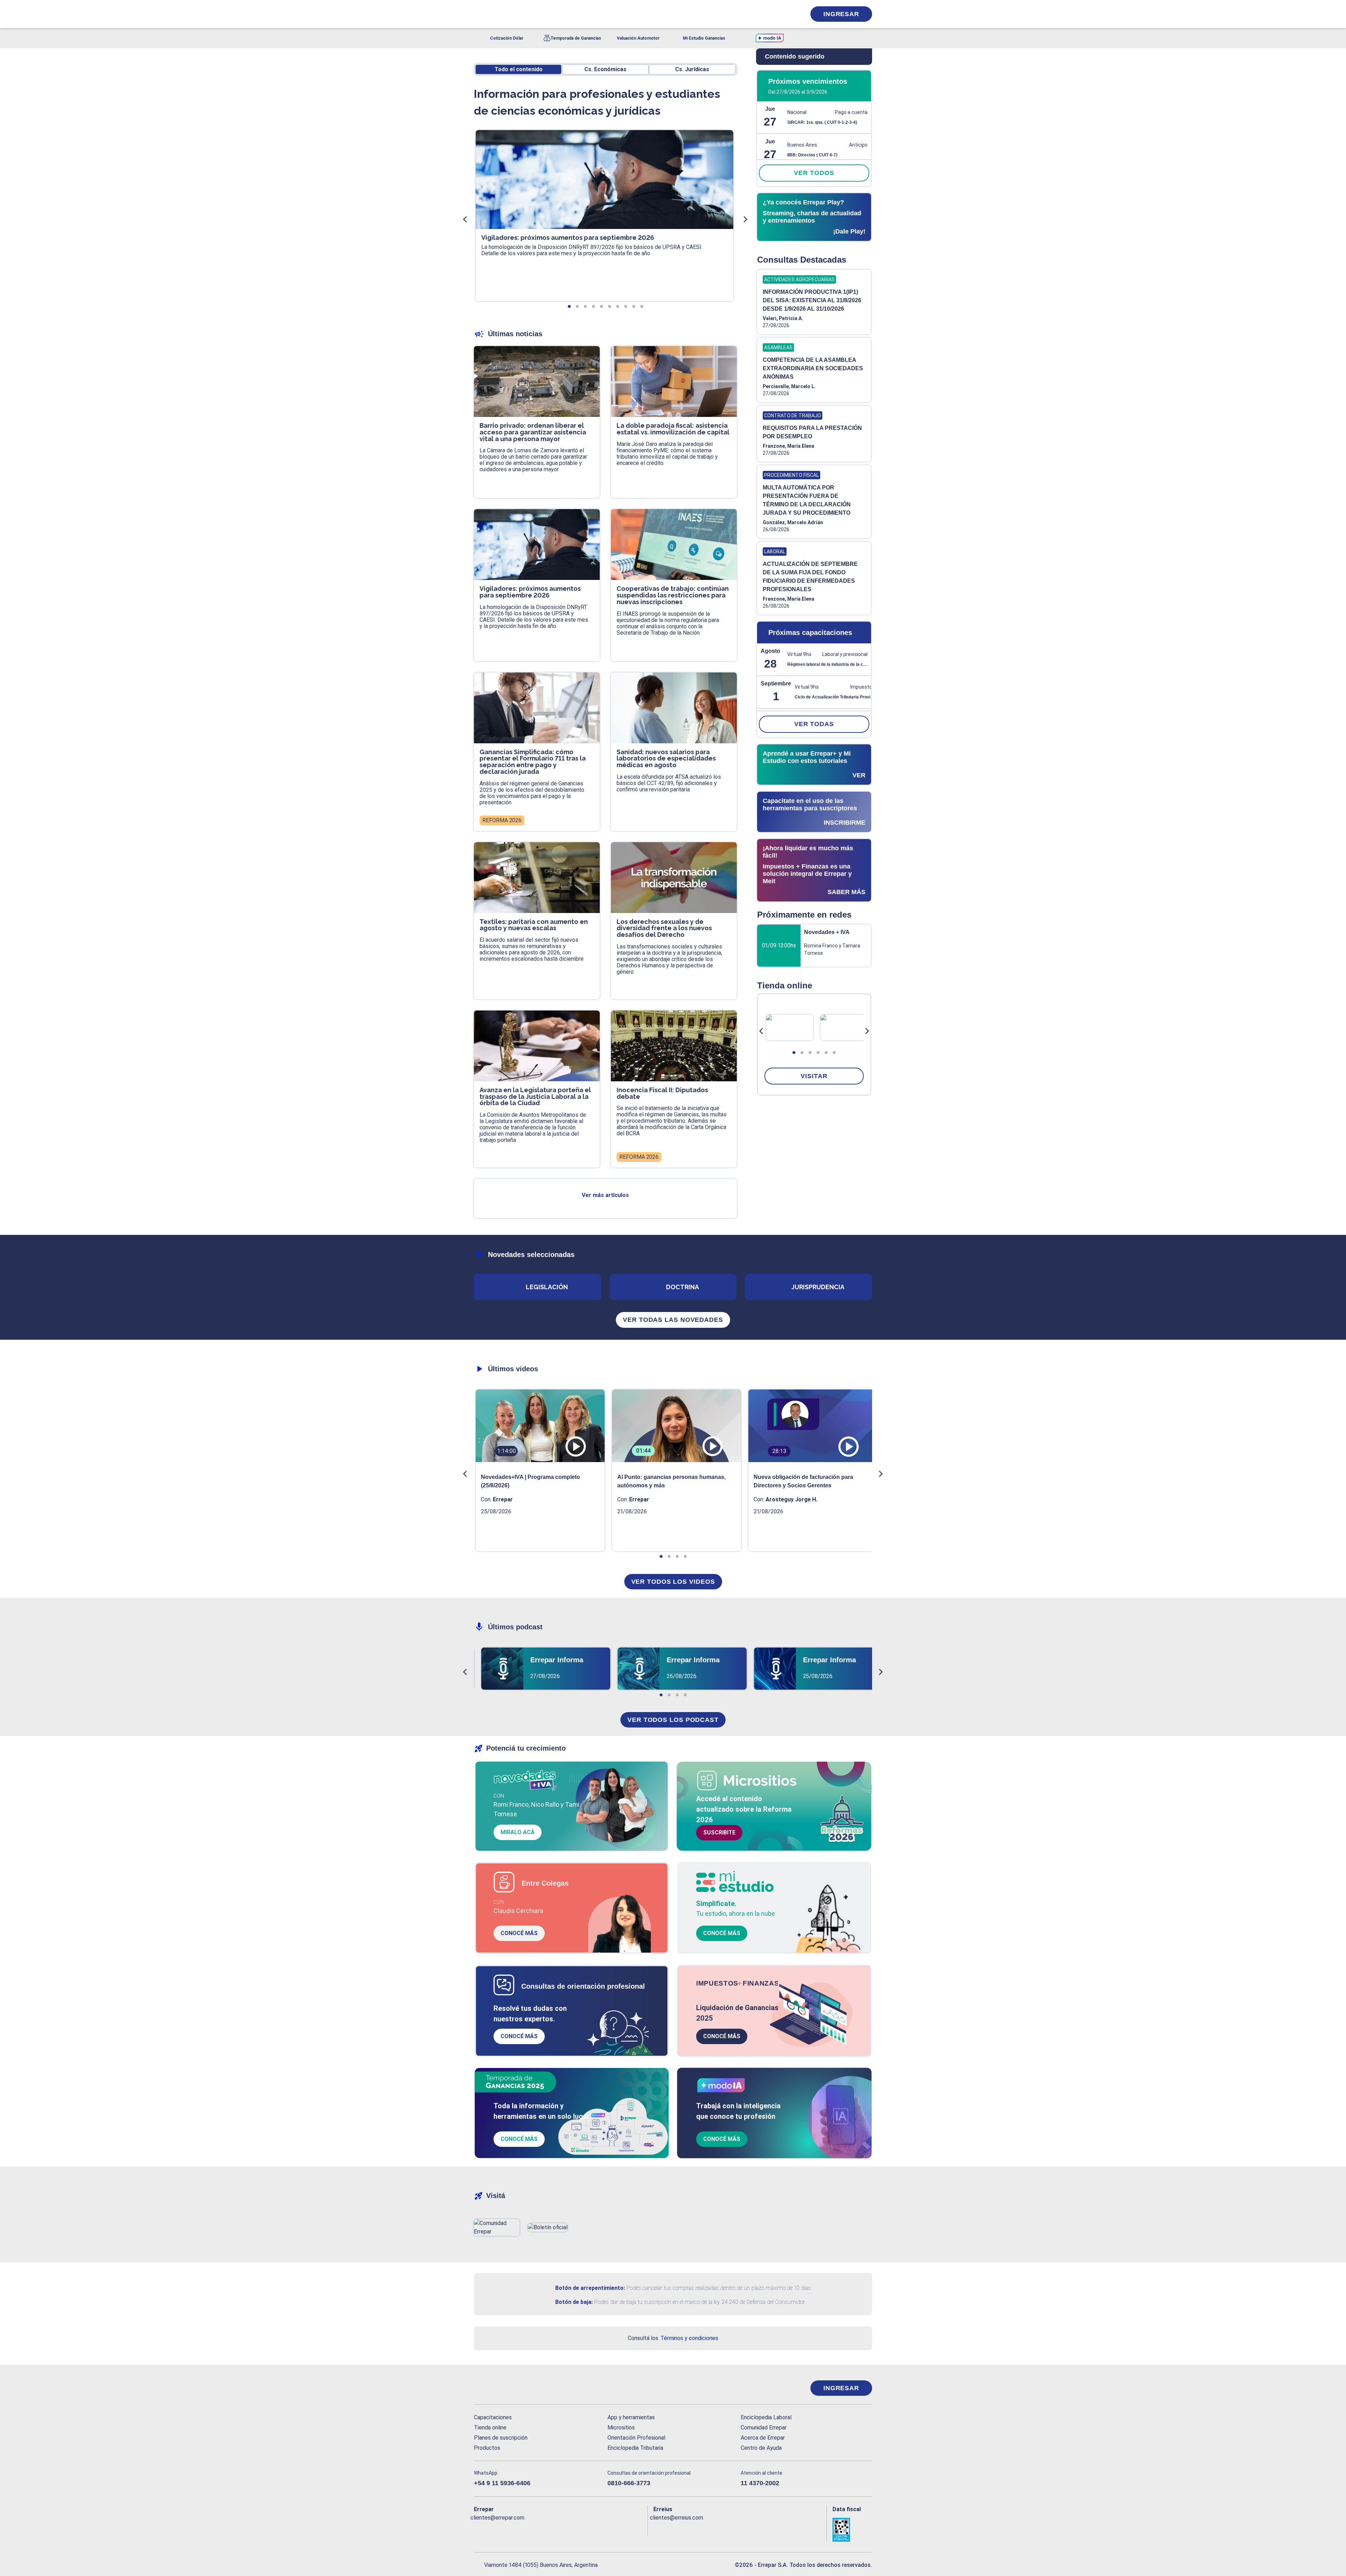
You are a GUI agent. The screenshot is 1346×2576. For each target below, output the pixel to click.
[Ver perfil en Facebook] (479, 2529)
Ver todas (814, 724)
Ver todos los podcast (673, 1720)
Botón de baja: (574, 2302)
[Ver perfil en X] (495, 2529)
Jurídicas (692, 69)
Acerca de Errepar (763, 2438)
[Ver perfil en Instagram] (540, 2529)
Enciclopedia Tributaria (635, 2448)
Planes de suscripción (501, 2438)
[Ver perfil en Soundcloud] (556, 2529)
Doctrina (682, 1287)
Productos (487, 2448)
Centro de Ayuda (761, 2448)
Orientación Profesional (636, 2438)
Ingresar (841, 14)
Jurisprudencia (818, 1287)
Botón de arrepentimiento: (590, 2288)
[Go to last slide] (761, 1031)
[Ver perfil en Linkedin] (510, 2529)
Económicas (605, 69)
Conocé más (519, 1933)
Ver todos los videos (673, 1582)
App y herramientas (631, 2417)
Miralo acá (518, 1832)
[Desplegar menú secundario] (779, 14)
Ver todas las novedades (673, 1320)
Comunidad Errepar (764, 2428)
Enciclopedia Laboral (766, 2417)
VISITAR (814, 1076)
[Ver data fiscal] (852, 2530)
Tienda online (490, 2428)
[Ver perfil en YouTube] (525, 2529)
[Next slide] (867, 1031)
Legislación (547, 1287)
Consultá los (673, 2338)
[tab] (794, 1053)
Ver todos (814, 173)
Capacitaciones (493, 2417)
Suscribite (719, 1833)
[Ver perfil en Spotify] (571, 2529)
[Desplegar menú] (478, 14)
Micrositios (621, 2428)
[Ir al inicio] (502, 2388)
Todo (519, 69)
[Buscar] (568, 14)
